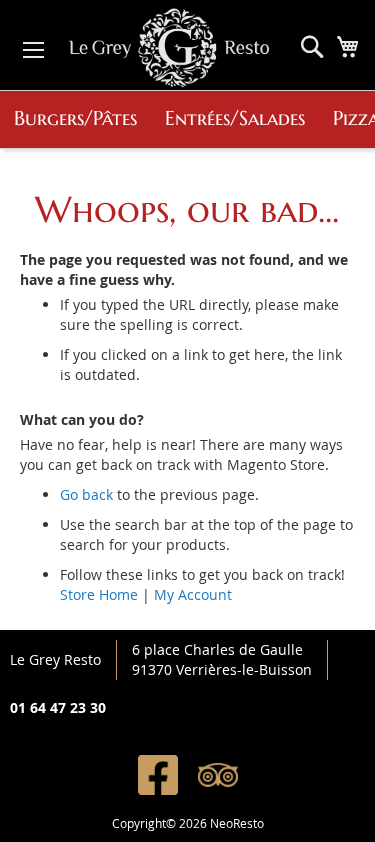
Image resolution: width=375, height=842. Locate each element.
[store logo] (169, 45)
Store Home (99, 594)
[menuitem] (75, 119)
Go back (86, 494)
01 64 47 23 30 (58, 707)
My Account (193, 594)
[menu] (187, 119)
